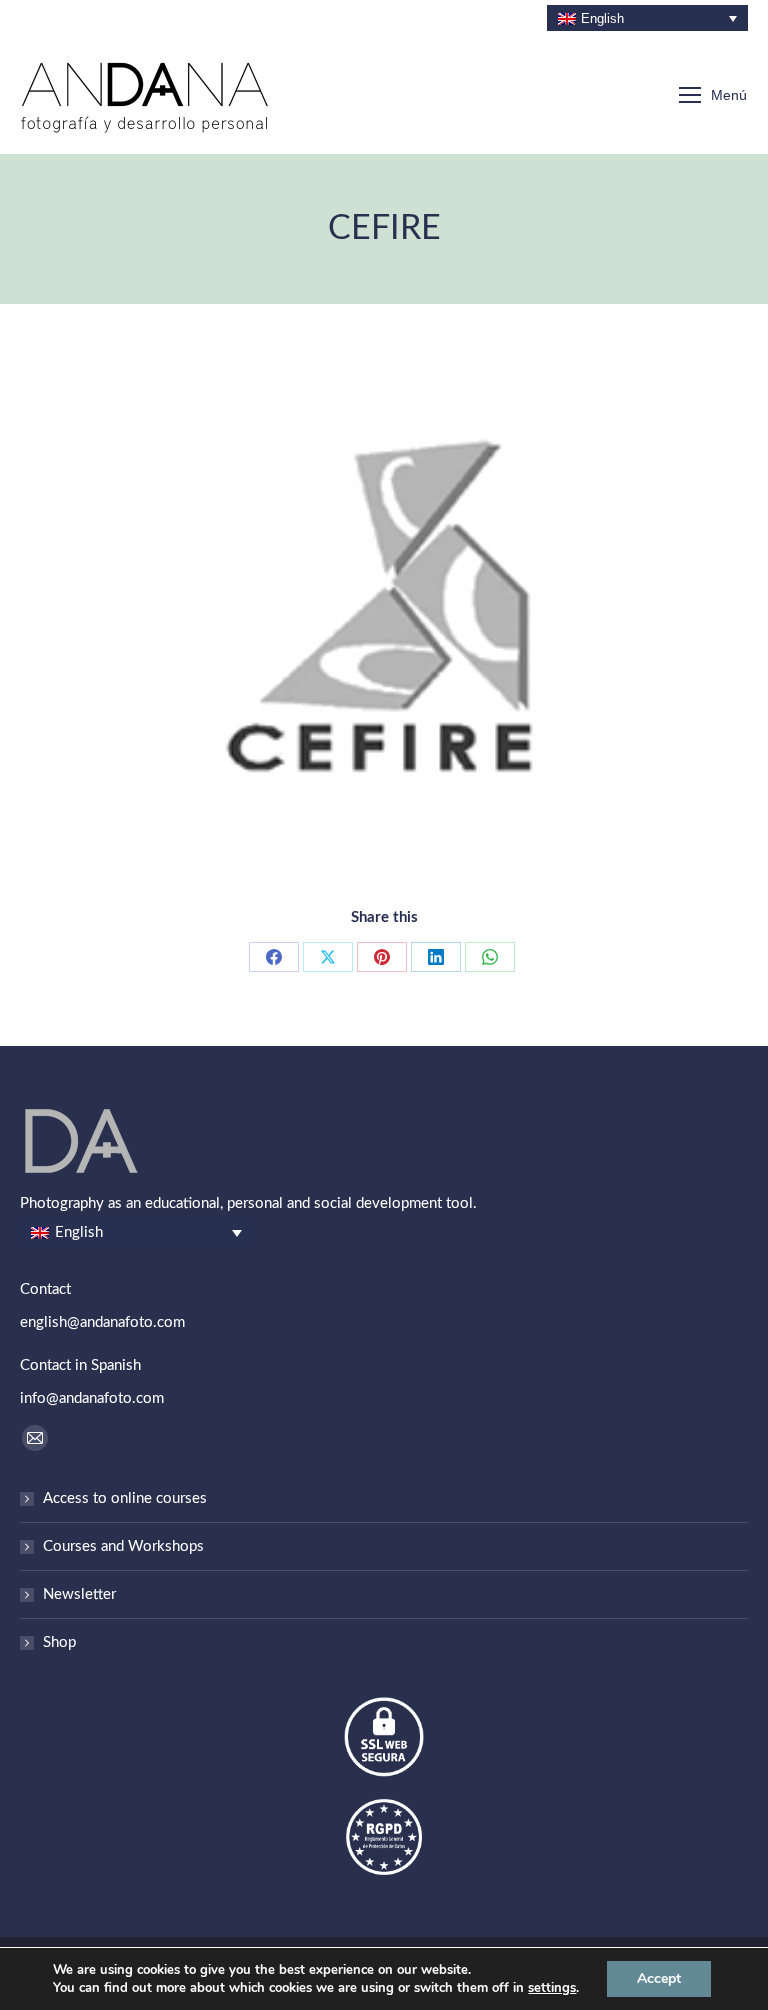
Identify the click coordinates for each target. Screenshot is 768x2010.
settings (552, 1988)
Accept (659, 1978)
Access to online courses (125, 1498)
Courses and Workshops (123, 1546)
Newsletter (79, 1594)
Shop (59, 1642)
